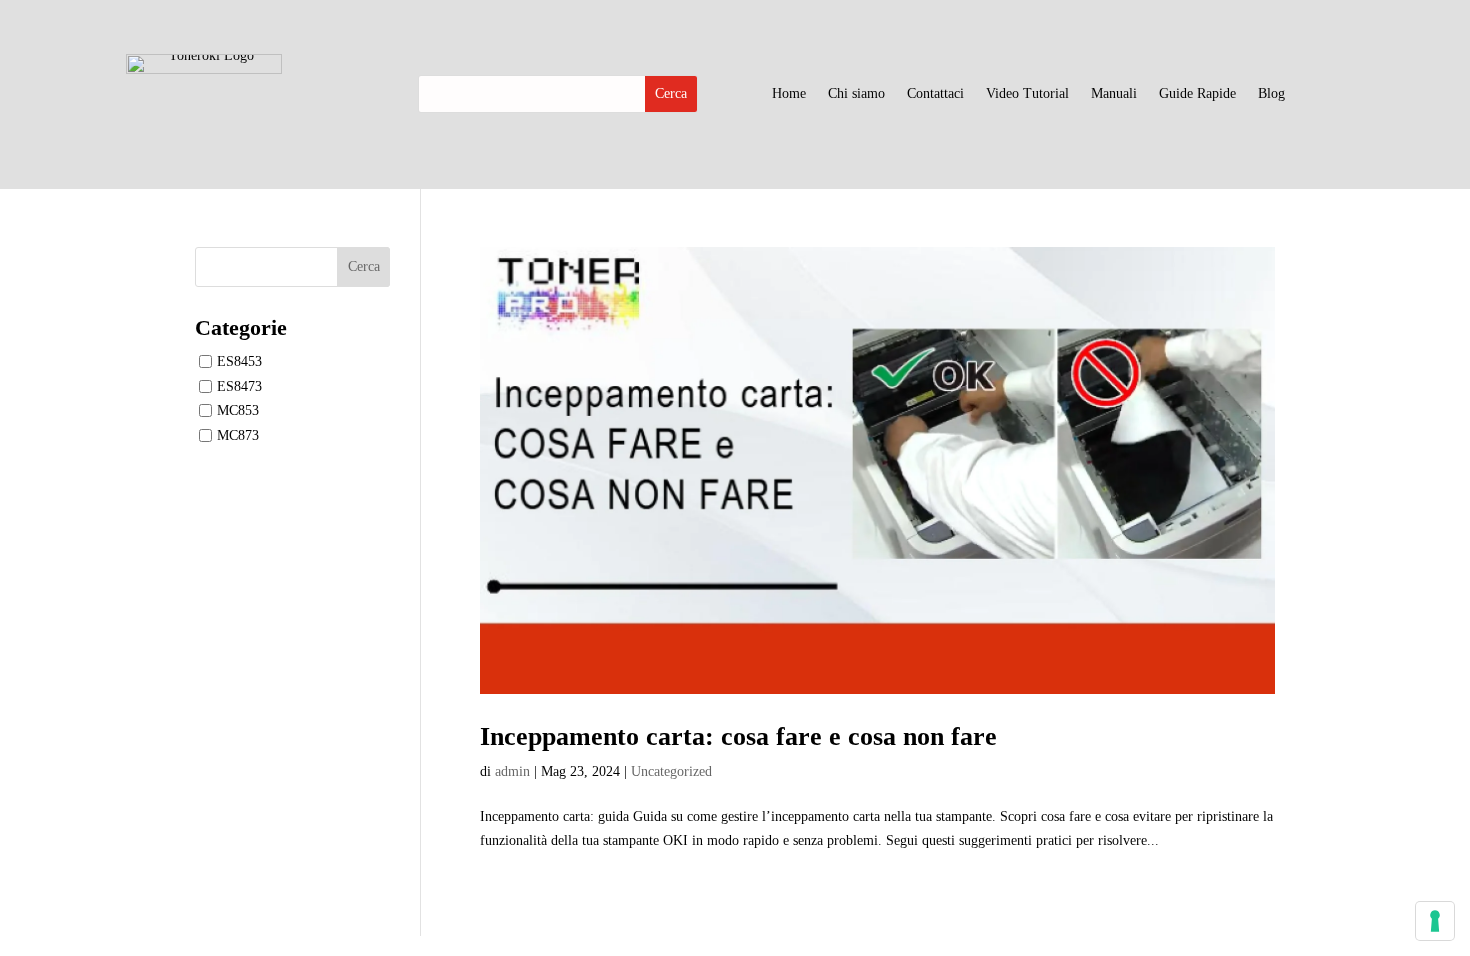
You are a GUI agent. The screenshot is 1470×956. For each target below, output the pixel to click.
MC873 (238, 435)
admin (512, 771)
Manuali (1114, 94)
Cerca (364, 266)
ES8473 (239, 385)
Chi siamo (856, 94)
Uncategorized (671, 771)
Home (789, 94)
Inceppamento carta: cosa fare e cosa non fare (738, 736)
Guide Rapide (1197, 94)
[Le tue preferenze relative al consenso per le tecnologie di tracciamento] (1435, 921)
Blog (1271, 94)
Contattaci (935, 94)
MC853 (238, 410)
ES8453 (239, 361)
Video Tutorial (1027, 94)
